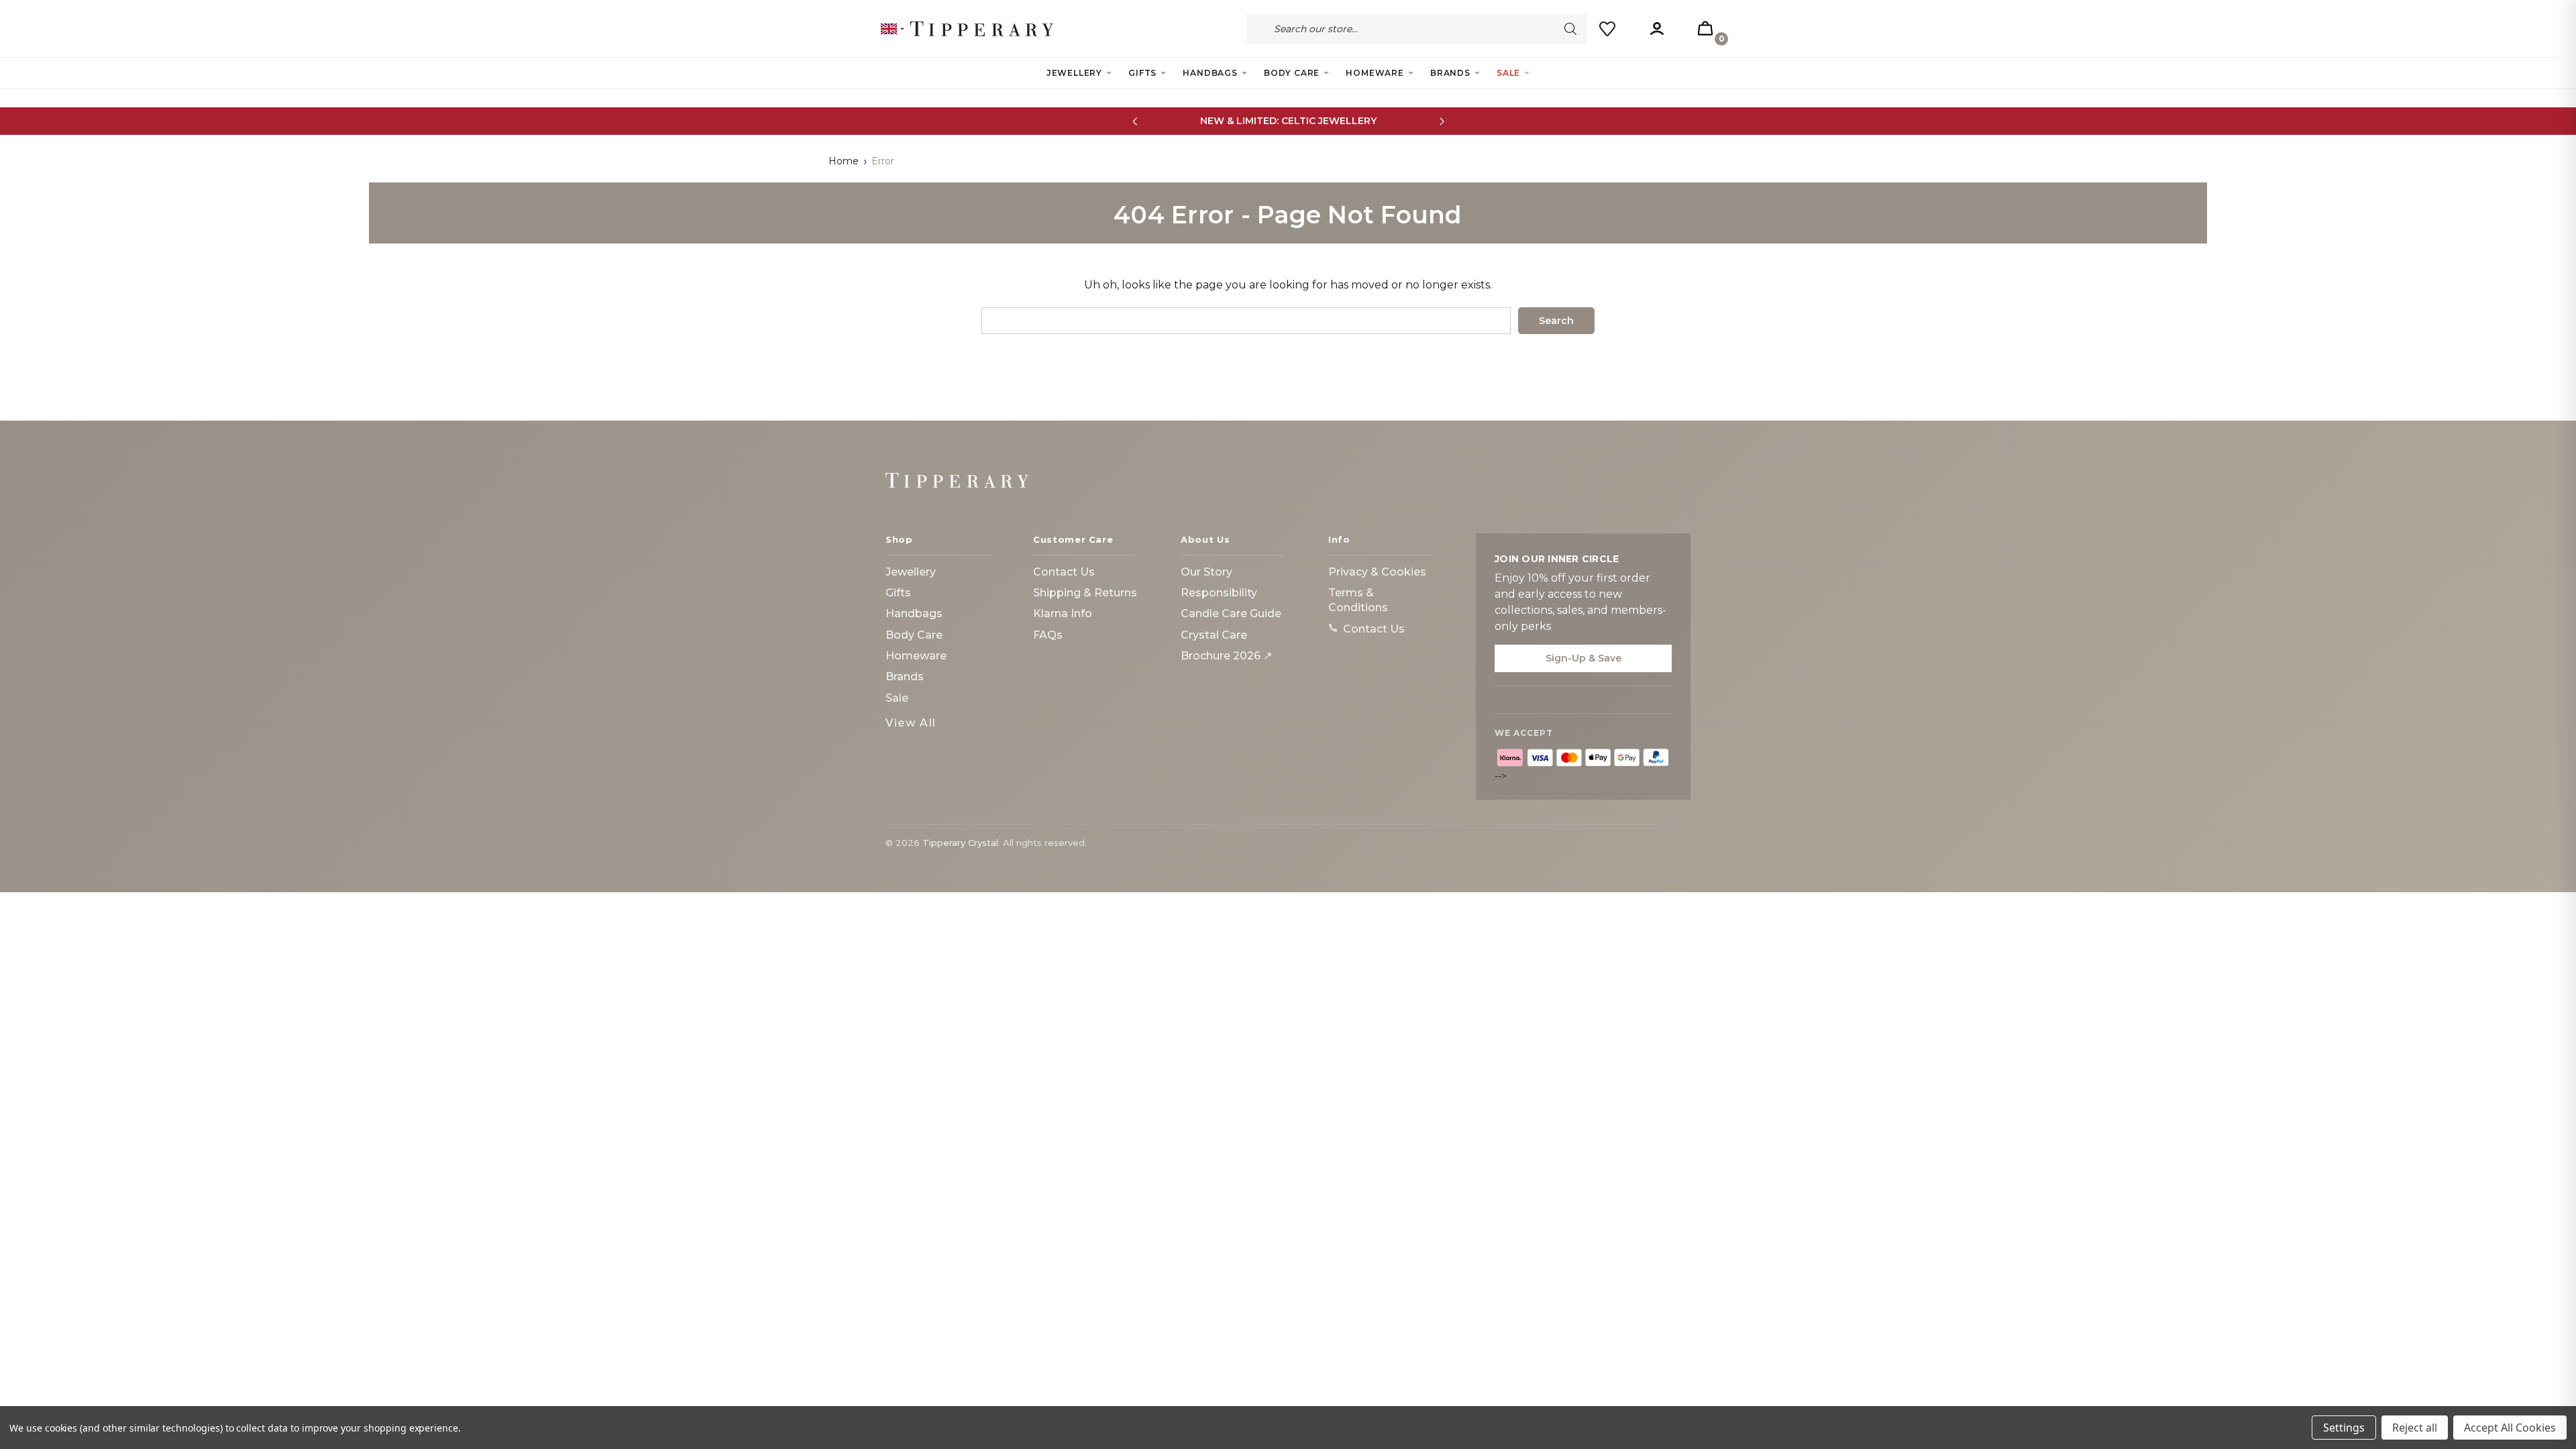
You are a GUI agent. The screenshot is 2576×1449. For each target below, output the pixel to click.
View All (911, 723)
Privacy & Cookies (1377, 572)
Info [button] (1339, 539)
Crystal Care (1214, 635)
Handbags (1210, 73)
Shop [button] (899, 539)
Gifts (1142, 73)
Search (1570, 29)
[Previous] (1135, 121)
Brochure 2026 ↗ (1226, 656)
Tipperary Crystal (960, 843)
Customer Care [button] (1073, 539)
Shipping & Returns (1085, 593)
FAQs (1048, 635)
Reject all (2415, 1428)
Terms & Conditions (1358, 600)
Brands (1450, 73)
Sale (1508, 73)
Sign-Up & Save (1584, 658)
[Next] (1441, 121)
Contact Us (1064, 572)
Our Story (1206, 572)
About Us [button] (1205, 539)
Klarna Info (1063, 613)
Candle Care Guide (1231, 613)
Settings (2344, 1428)
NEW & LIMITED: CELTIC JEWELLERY (1288, 121)
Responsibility (1219, 593)
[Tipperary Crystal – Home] (957, 480)
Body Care (1292, 73)
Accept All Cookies (2510, 1428)
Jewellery (1074, 73)
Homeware (1375, 73)
